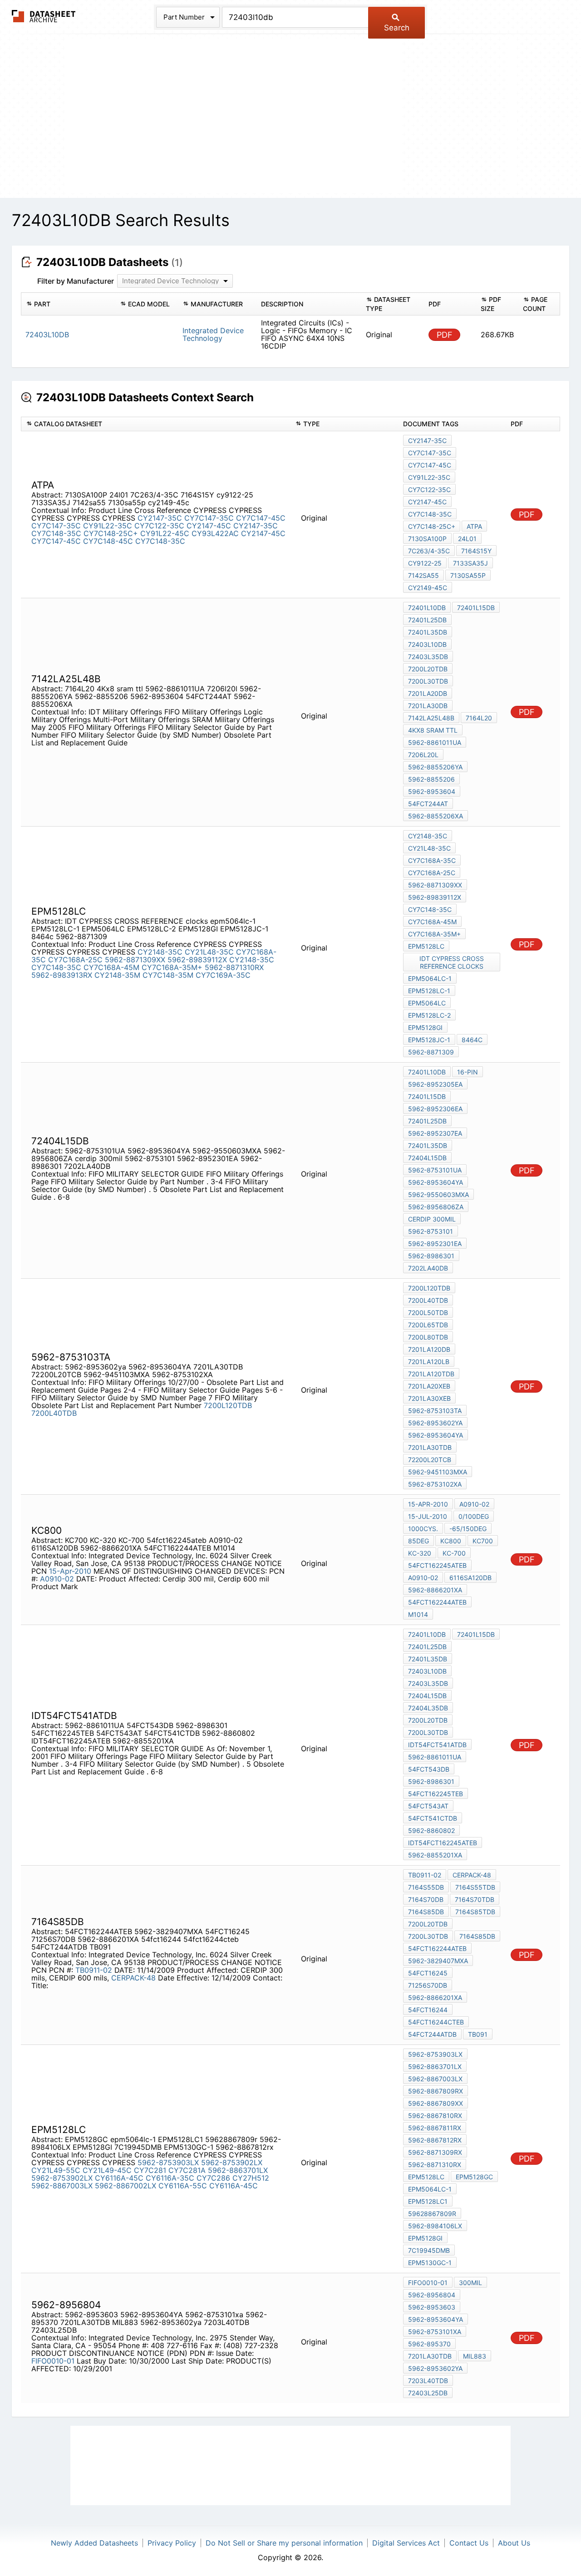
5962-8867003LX (62, 2186)
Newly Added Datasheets (94, 2543)
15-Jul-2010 (428, 1516)
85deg (419, 1541)
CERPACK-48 (133, 1978)
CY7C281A (187, 2170)
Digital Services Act (406, 2543)
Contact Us (469, 2543)
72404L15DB (427, 1158)
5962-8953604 (432, 791)
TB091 (478, 2034)
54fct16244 (428, 2010)
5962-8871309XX (135, 960)
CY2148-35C (160, 952)
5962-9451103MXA (438, 1472)
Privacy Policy (172, 2543)
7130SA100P (427, 539)
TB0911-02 (94, 1970)
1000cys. (423, 1529)
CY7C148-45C (108, 541)
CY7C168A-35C (432, 860)
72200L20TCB (430, 1460)
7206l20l (423, 755)
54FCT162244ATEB (437, 1602)
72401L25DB (427, 620)
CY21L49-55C (56, 2170)
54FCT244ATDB (432, 2034)
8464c (472, 1040)
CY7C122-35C (159, 526)
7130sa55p (468, 575)
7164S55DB (426, 1887)
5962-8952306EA (435, 1109)
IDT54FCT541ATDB (437, 1745)
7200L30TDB (428, 681)
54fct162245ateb (437, 1565)
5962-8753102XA (435, 1484)
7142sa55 (423, 575)
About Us (514, 2543)
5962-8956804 (432, 2295)
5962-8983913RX (62, 975)
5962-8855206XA (436, 816)
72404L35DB (428, 1708)
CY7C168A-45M (111, 967)
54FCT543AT (428, 1806)
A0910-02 (57, 1579)
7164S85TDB (475, 1912)
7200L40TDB (54, 1413)
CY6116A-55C (183, 2186)
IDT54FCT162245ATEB (443, 1843)
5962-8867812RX (435, 2140)
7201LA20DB (428, 693)
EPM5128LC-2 (429, 1015)
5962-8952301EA (435, 1244)
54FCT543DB (429, 1769)
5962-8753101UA (435, 1170)
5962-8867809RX (436, 2091)
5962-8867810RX (435, 2115)
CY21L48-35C (209, 952)
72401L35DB (428, 632)
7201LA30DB (428, 706)
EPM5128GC (474, 2177)
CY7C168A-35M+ (172, 967)
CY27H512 (251, 2178)
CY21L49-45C (107, 2170)
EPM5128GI (425, 1027)
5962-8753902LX (232, 2162)
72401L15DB (476, 608)
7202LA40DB (428, 1268)
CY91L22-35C (108, 526)
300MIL (470, 2283)
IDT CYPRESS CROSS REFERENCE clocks (452, 962)
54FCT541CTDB (433, 1818)
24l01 (467, 539)
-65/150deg (468, 1529)
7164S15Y (476, 551)
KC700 (483, 1541)
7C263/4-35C (429, 551)
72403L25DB (428, 2393)
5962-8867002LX (126, 2186)
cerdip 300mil (432, 1219)
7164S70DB (426, 1899)
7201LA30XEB (429, 1398)
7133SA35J (470, 563)
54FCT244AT (428, 804)
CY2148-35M (117, 975)
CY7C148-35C (56, 533)
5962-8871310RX (234, 967)
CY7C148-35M (168, 975)
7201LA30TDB (430, 1447)
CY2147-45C (209, 526)
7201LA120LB (429, 1362)
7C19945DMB (429, 2250)
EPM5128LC (426, 946)
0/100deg (474, 1516)
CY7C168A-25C (75, 960)
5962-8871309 (431, 1052)
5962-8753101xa (435, 2332)
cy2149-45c (428, 588)
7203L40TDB (428, 2381)
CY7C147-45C (261, 518)
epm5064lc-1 (430, 978)
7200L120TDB (228, 1405)
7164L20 (479, 718)
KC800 (451, 1541)
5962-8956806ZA (436, 1207)
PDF (445, 335)
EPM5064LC (427, 1003)
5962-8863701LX (238, 2170)
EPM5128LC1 (428, 2201)
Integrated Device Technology (213, 334)
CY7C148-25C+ (111, 533)
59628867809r (432, 2214)
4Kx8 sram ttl (433, 730)
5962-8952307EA (435, 1133)
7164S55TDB (475, 1887)
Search (397, 28)
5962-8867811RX (435, 2128)
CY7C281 (150, 2170)
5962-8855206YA (435, 767)
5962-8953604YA (436, 1182)
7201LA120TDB (431, 1374)
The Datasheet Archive (44, 16)
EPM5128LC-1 (429, 991)
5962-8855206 (431, 779)
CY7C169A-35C (223, 975)
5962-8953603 (432, 2307)
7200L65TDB (428, 1325)
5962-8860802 (431, 1830)
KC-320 (420, 1553)
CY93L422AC (215, 533)
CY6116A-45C (119, 2178)
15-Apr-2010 (70, 1571)
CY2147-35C (160, 518)
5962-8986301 (431, 1256)
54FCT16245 (428, 1973)
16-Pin (468, 1072)
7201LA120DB (429, 1349)
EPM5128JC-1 (429, 1040)
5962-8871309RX (435, 2152)
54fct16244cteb (436, 2022)
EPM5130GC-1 (430, 2263)
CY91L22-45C (165, 533)
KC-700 (454, 1553)
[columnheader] (68, 304)
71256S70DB (428, 1985)
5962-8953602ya (435, 1423)
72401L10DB (427, 608)
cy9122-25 (425, 563)
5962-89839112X (197, 960)
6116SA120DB (470, 1578)
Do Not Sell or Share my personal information (284, 2543)
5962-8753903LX (168, 2162)
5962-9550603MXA (438, 1194)
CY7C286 (213, 2178)
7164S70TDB (475, 1899)
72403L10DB (427, 644)
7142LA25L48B (431, 718)
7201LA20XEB (429, 1386)
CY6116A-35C (170, 2178)
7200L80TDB (428, 1337)
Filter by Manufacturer (76, 281)
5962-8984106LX (435, 2226)
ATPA (474, 526)
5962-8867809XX (436, 2103)
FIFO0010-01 (53, 2361)
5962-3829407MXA (438, 1961)
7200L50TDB (428, 1313)
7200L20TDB (428, 669)
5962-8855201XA (435, 1855)
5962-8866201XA (435, 1590)
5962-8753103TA (435, 1411)
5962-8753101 (431, 1231)
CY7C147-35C (209, 518)
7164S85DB (426, 1912)
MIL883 (475, 2356)
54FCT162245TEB (436, 1794)
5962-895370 (429, 2344)
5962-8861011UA (435, 742)
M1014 (418, 1614)
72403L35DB (428, 657)
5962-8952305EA (435, 1084)
